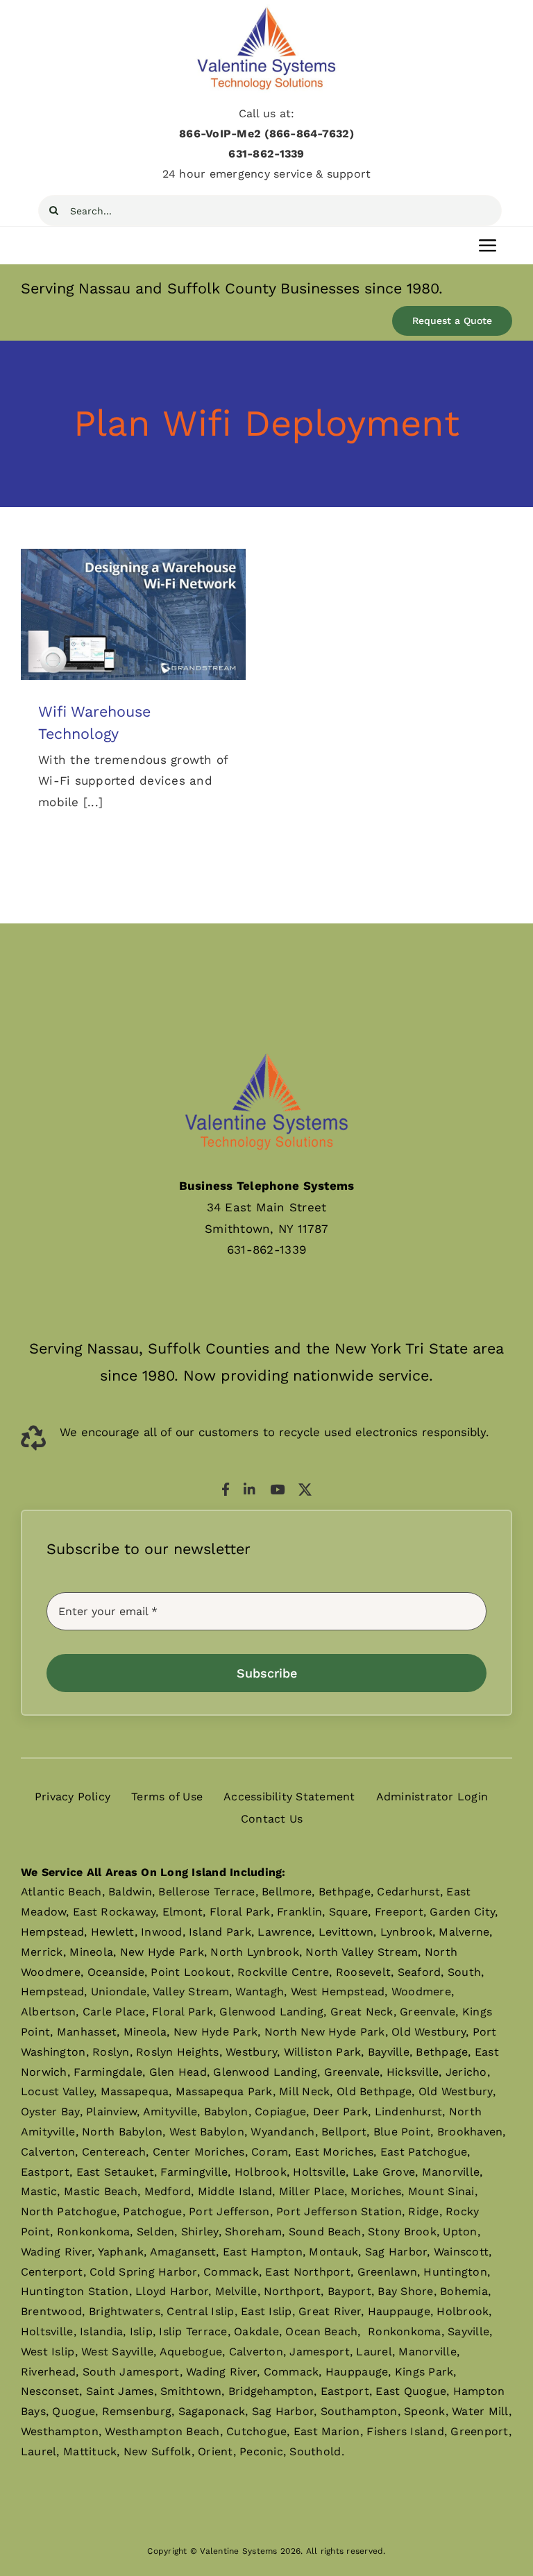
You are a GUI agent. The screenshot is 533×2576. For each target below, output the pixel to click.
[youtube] (277, 1489)
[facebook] (226, 1489)
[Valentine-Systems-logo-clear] (266, 1040)
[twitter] (305, 1489)
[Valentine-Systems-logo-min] (266, 10)
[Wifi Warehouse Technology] (133, 614)
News (134, 639)
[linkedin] (249, 1489)
